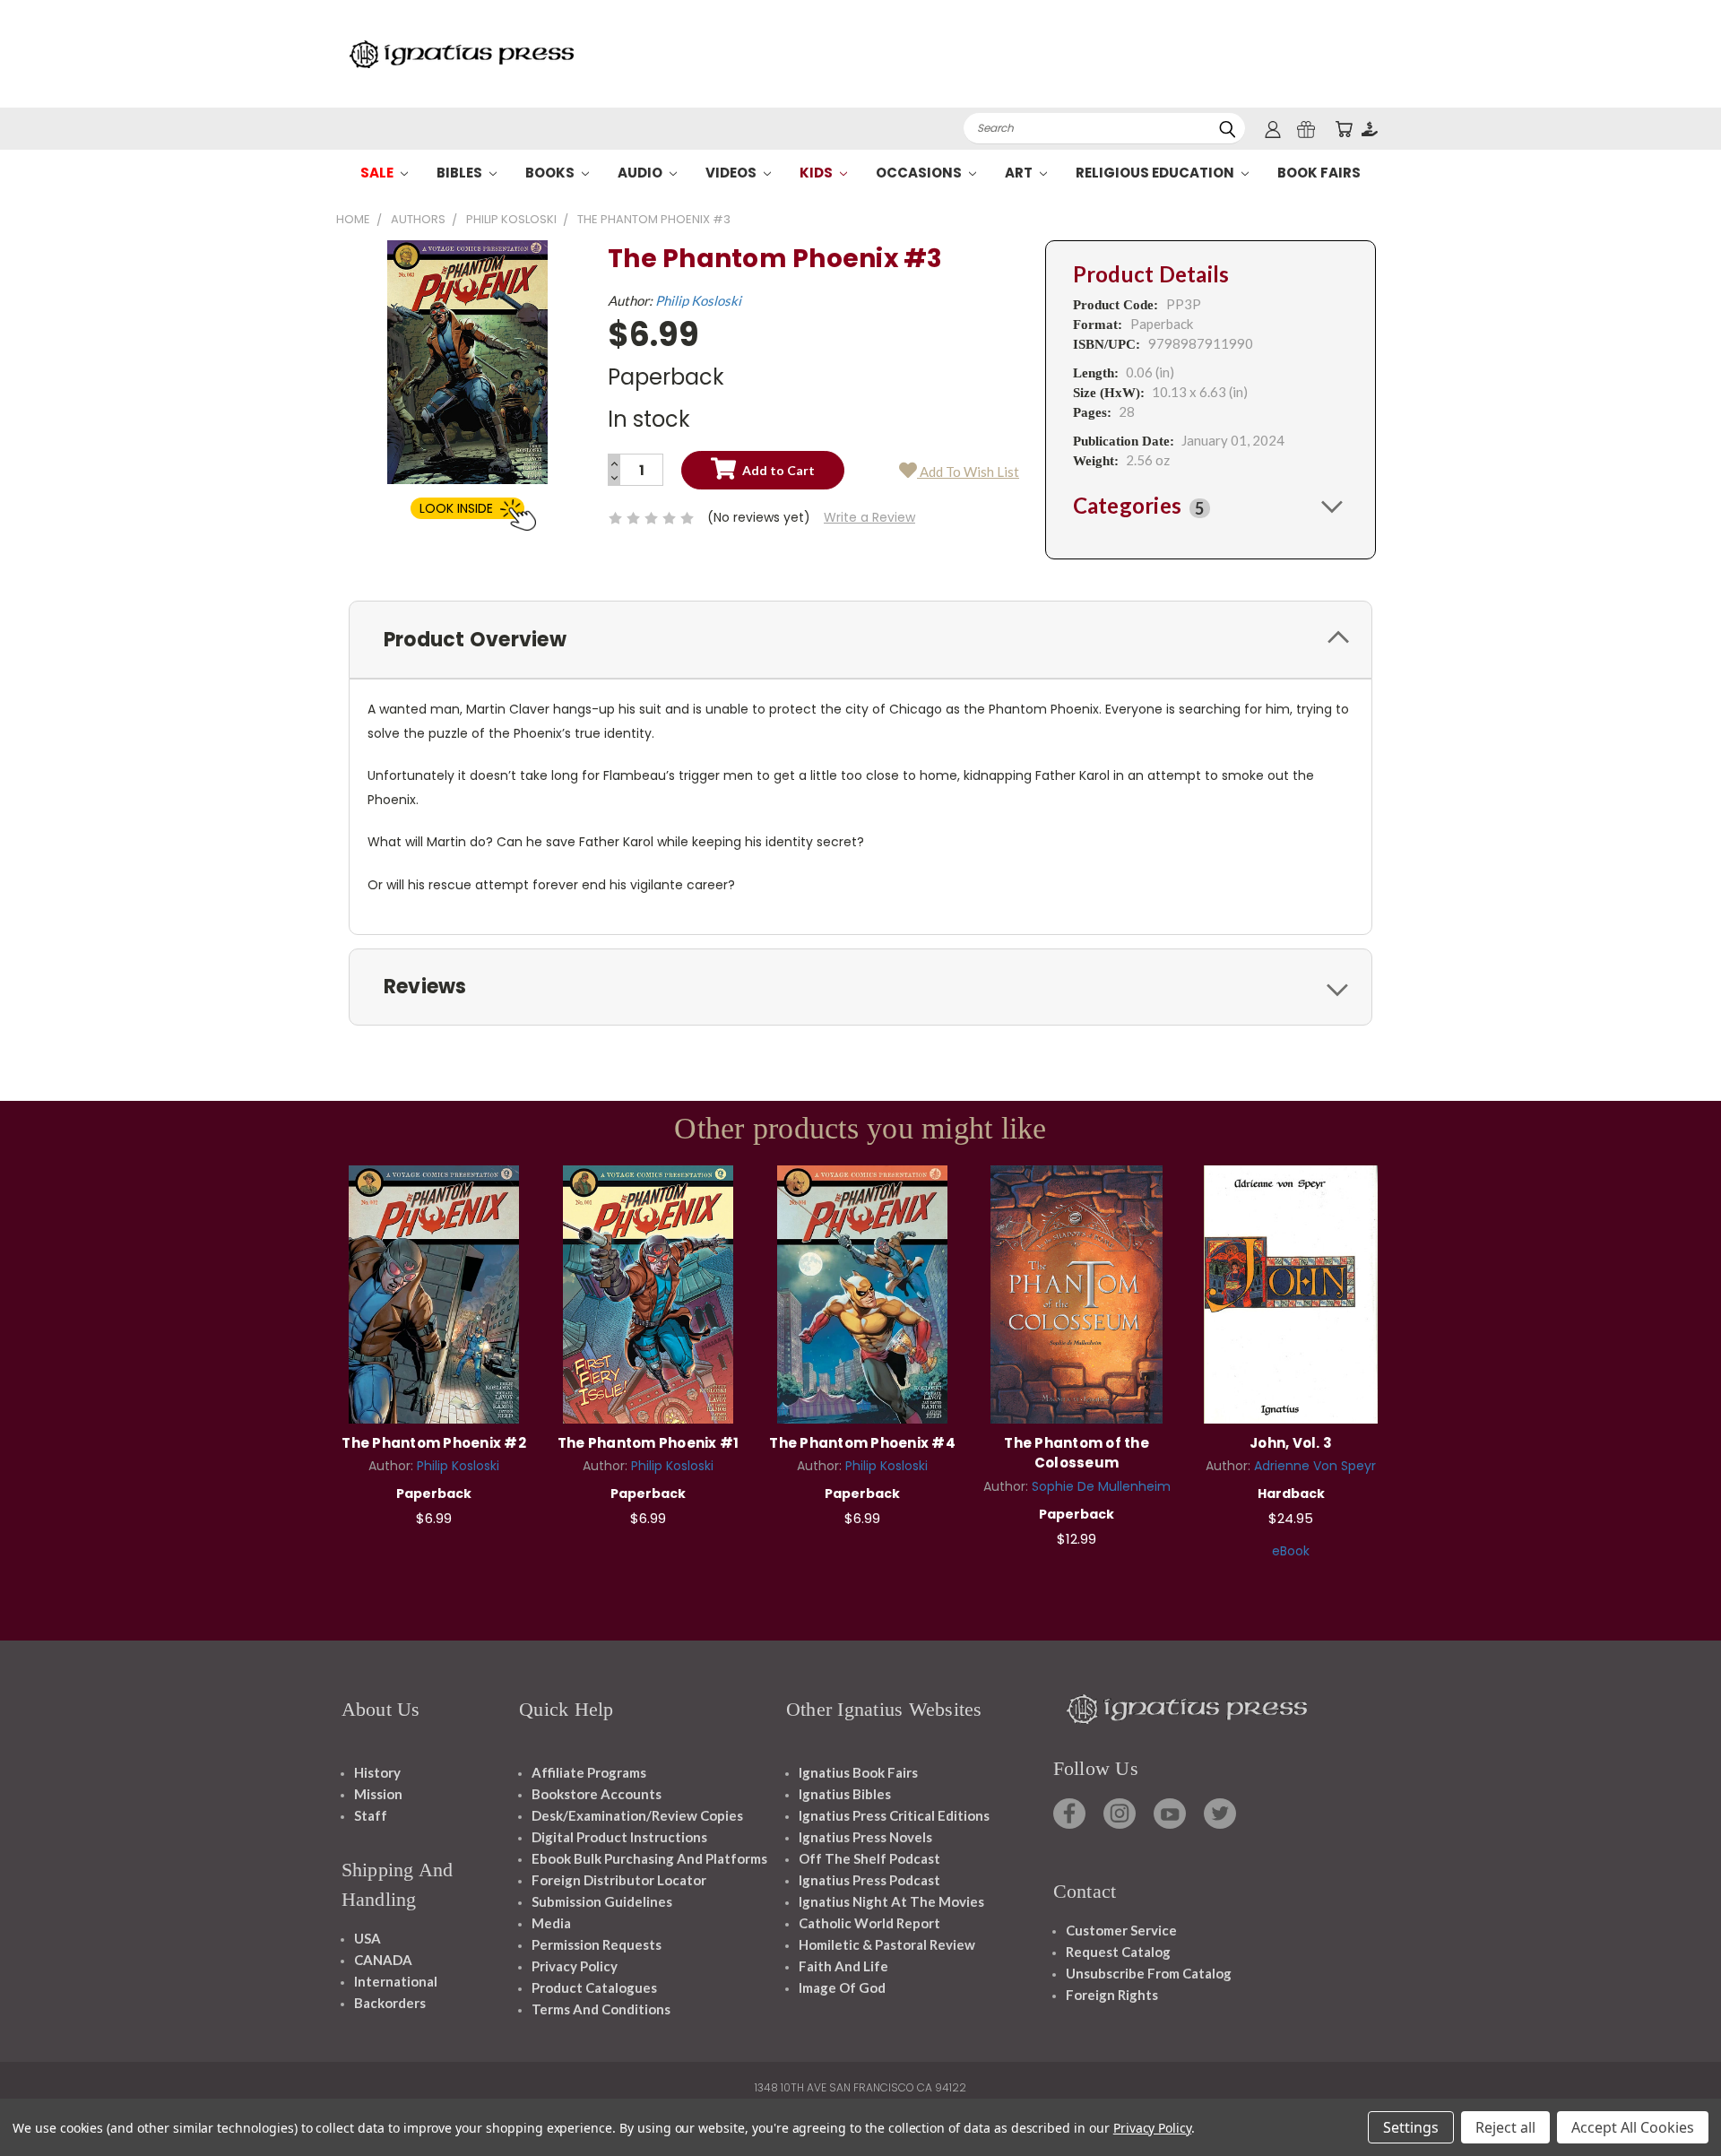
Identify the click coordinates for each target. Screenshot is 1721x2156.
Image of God (842, 1987)
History (377, 1772)
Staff (371, 1815)
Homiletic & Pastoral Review (887, 1944)
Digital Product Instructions (619, 1837)
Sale (378, 173)
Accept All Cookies (1633, 2127)
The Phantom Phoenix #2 (434, 1443)
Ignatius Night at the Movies (891, 1901)
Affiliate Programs (589, 1772)
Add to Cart (434, 1292)
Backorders (390, 2003)
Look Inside (456, 508)
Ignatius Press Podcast (869, 1880)
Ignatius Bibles (845, 1794)
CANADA (383, 1960)
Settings (1411, 2127)
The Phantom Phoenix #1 (649, 1443)
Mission (378, 1794)
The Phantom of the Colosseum (1077, 1453)
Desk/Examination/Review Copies (637, 1815)
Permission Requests (597, 1944)
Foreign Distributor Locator (619, 1880)
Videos (732, 173)
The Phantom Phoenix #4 (862, 1443)
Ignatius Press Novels (865, 1837)
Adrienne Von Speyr (1315, 1466)
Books (551, 173)
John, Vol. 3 (1291, 1443)
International (396, 1981)
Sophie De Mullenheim (1101, 1486)
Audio (641, 173)
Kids (817, 173)
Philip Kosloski (698, 300)
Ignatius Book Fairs (858, 1772)
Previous (1674, 2100)
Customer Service (1121, 1930)
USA (368, 1938)
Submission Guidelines (602, 1901)
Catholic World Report (869, 1923)
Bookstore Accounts (597, 1794)
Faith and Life (843, 1966)
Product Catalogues (594, 1987)
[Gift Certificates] (1306, 129)
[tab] (1211, 506)
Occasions (920, 173)
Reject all (1505, 2127)
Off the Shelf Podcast (869, 1858)
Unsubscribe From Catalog (1149, 1973)
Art (1020, 173)
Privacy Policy (575, 1966)
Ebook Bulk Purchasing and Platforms (649, 1858)
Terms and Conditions (601, 2009)
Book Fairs (1319, 173)
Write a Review (869, 517)
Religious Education (1156, 173)
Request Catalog (1118, 1952)
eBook (1291, 1551)
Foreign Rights (1112, 1995)
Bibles (461, 173)
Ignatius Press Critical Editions (894, 1815)
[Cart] (1344, 129)
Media (551, 1923)
